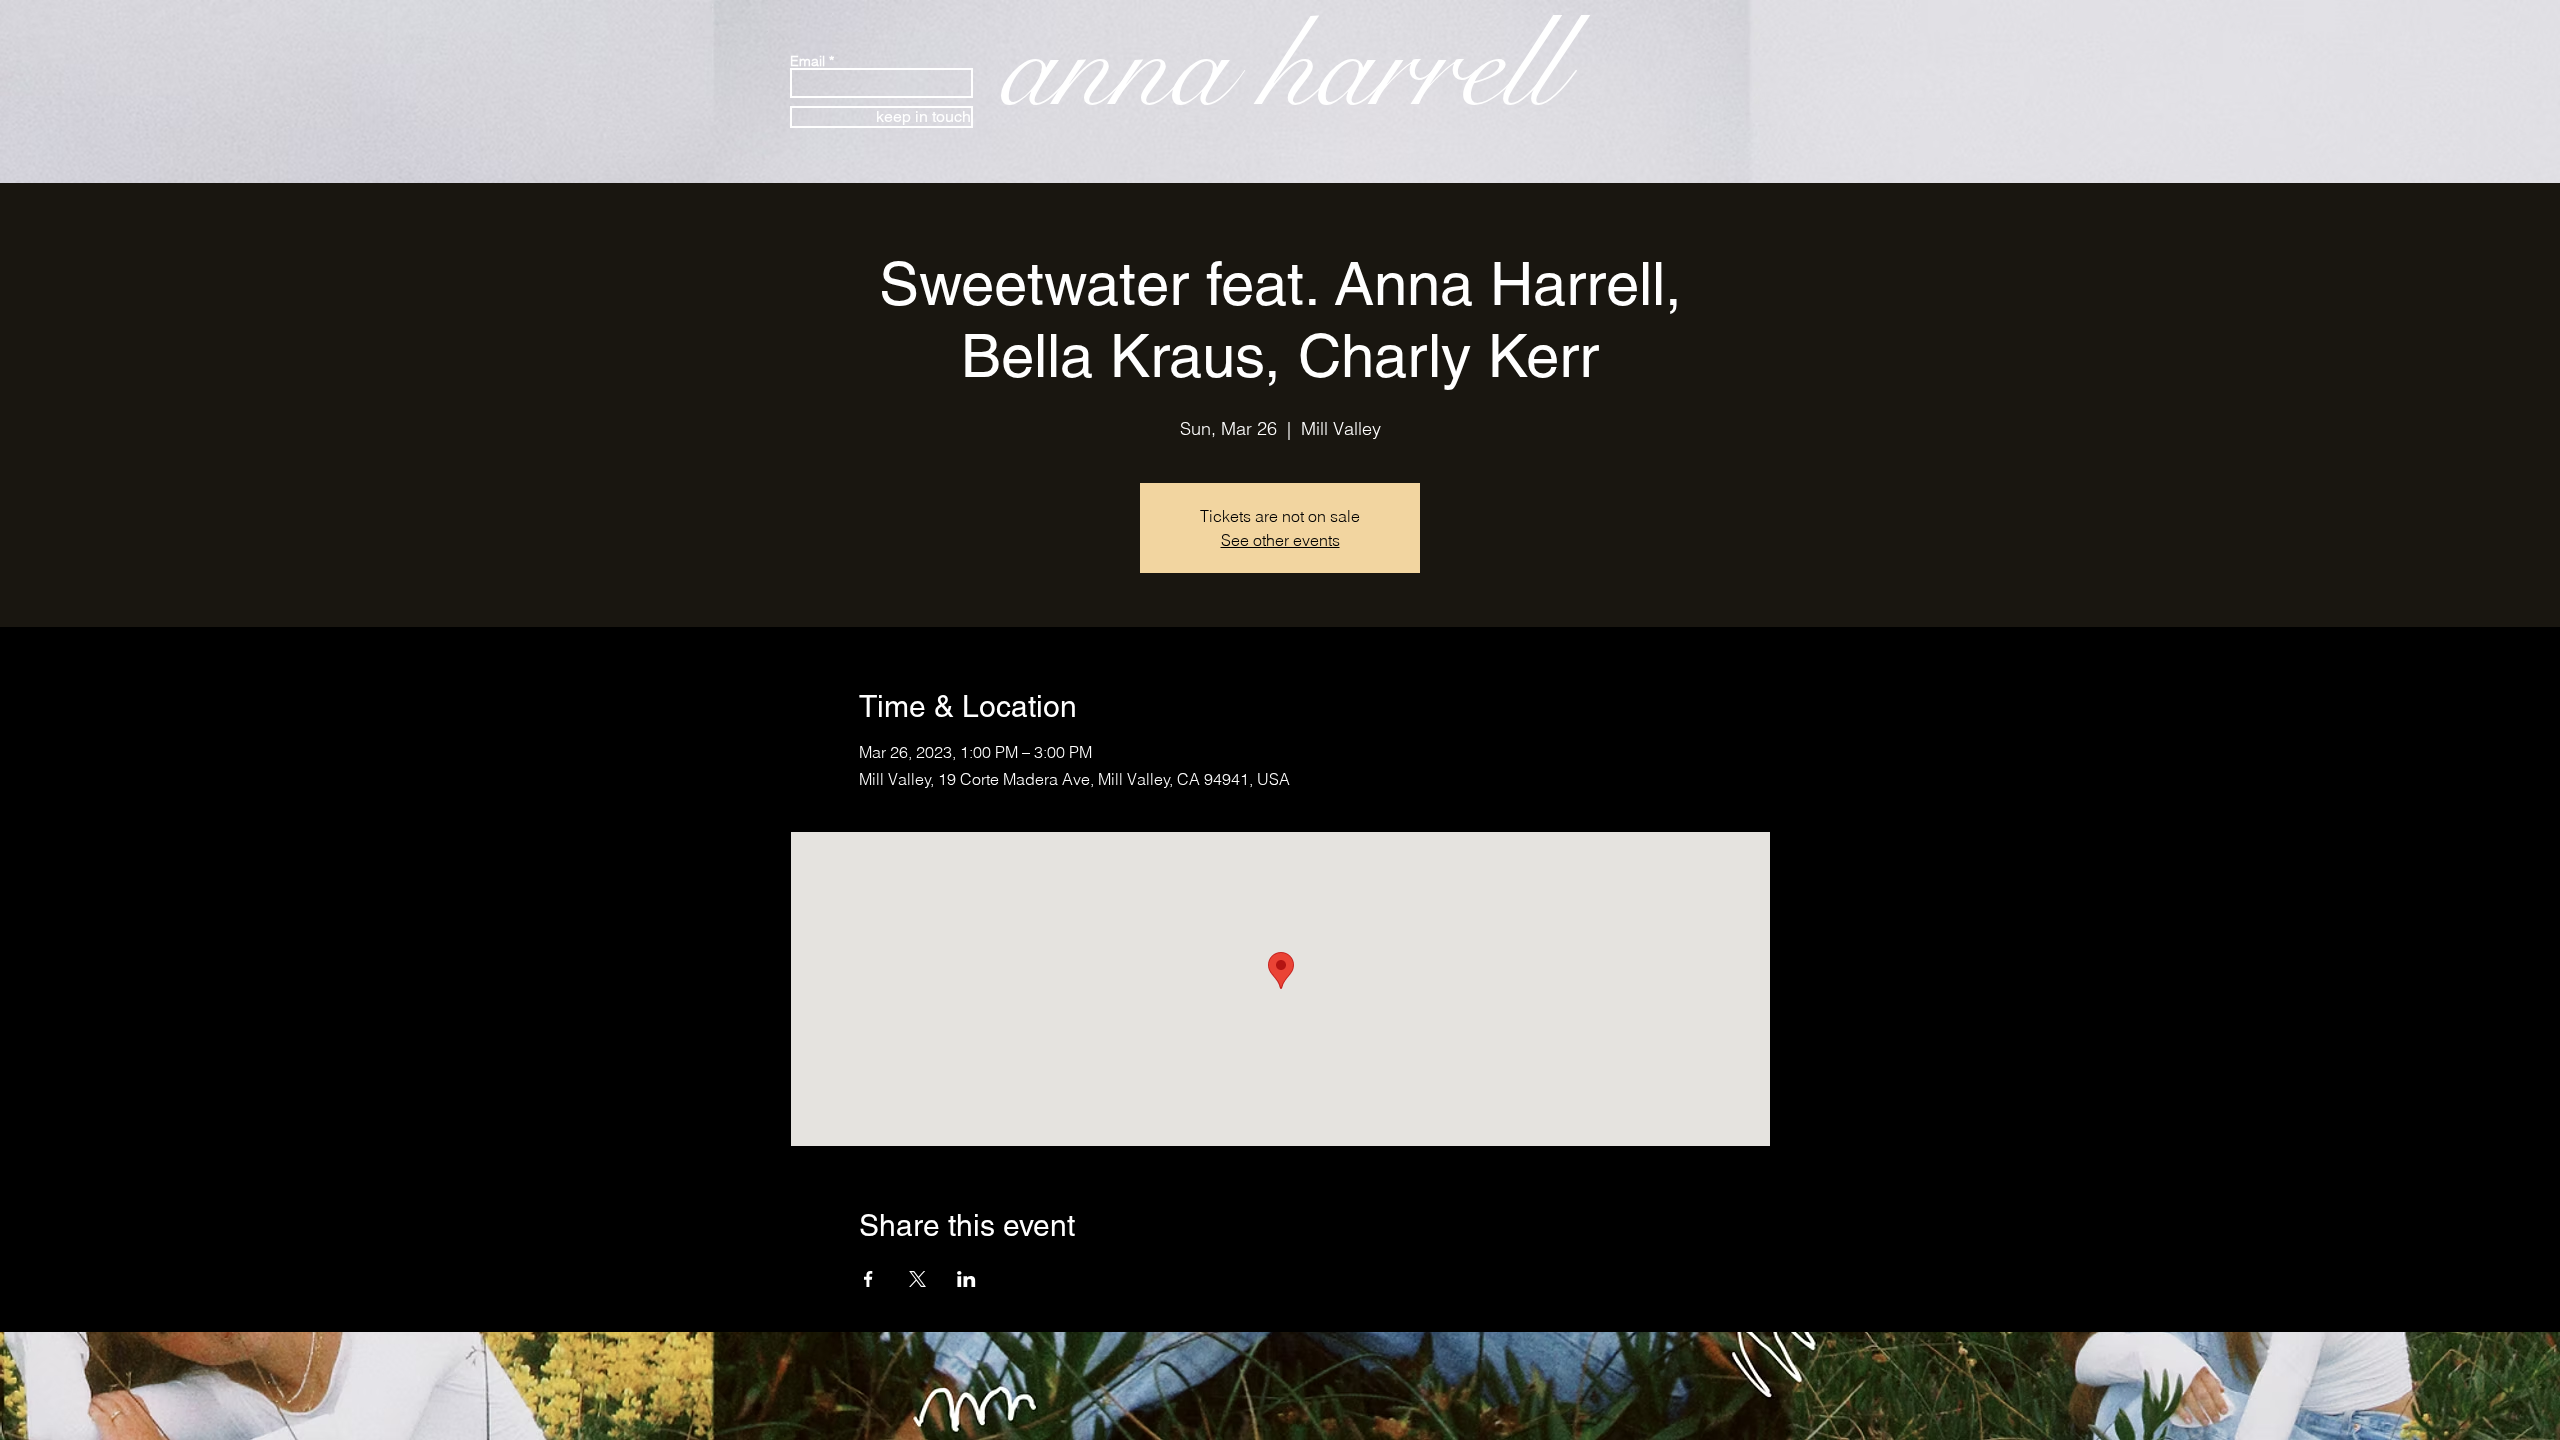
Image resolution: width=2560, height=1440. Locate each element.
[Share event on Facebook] (868, 1279)
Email (807, 61)
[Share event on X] (917, 1279)
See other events (1280, 540)
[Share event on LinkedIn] (966, 1279)
